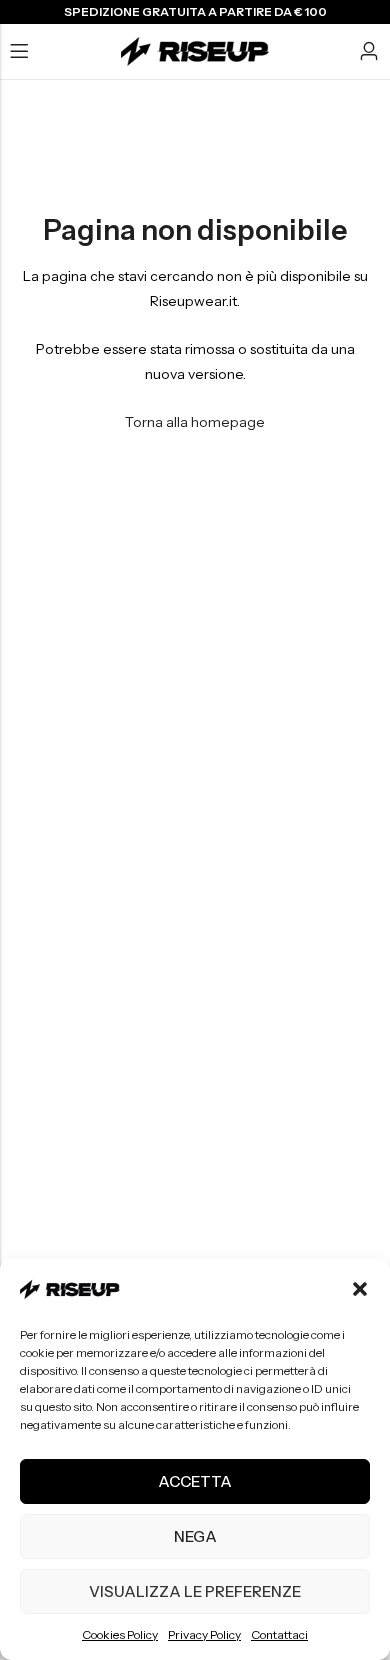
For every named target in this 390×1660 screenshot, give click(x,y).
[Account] (369, 51)
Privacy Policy (204, 1634)
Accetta (195, 1481)
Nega (195, 1536)
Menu (19, 52)
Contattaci (279, 1634)
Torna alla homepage (195, 422)
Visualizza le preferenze (195, 1591)
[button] (360, 1289)
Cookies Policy (120, 1634)
